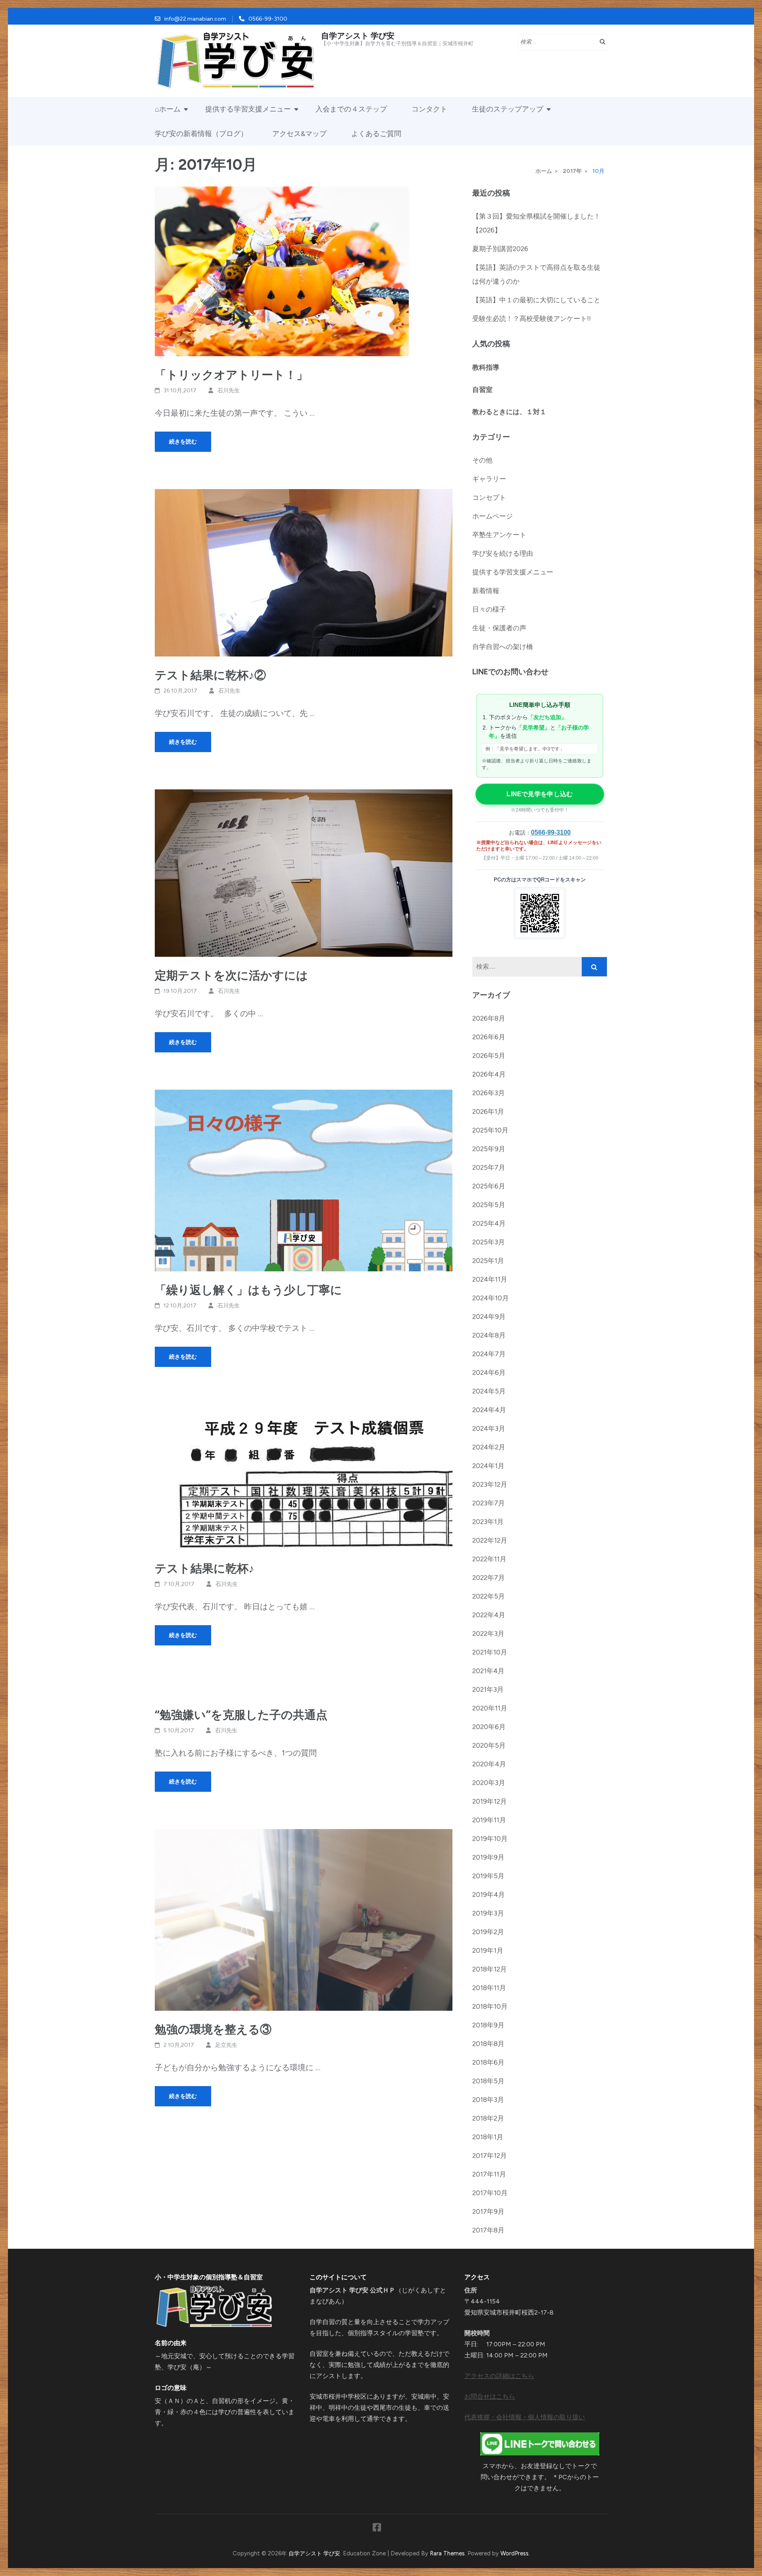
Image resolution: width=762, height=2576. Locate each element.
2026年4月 (489, 1074)
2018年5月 (488, 2081)
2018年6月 (488, 2062)
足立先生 (226, 2045)
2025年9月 (489, 1149)
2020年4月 (489, 1764)
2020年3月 (489, 1783)
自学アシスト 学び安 (358, 36)
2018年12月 (490, 1969)
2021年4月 (488, 1671)
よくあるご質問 (376, 134)
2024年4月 (489, 1410)
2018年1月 (488, 2137)
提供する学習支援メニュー (248, 109)
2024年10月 (491, 1298)
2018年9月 (488, 2025)
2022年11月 (489, 1559)
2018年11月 (489, 1988)
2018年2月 (488, 2118)
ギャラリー (489, 479)
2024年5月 (489, 1391)
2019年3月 (488, 1913)
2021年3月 (488, 1689)
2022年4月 (489, 1615)
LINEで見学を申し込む (540, 794)
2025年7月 (489, 1167)
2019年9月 (488, 1857)
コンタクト (429, 109)
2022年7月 (489, 1578)
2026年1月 (488, 1111)
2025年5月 (489, 1205)
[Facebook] (377, 2529)
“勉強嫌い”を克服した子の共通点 (241, 1715)
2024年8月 (489, 1335)
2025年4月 (489, 1223)
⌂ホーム (168, 109)
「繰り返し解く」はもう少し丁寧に (248, 1290)
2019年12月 (490, 1801)
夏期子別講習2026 (500, 249)
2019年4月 (489, 1895)
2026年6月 (489, 1037)
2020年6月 (489, 1727)
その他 (482, 460)
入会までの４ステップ (351, 109)
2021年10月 (490, 1652)
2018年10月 (490, 2006)
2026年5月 (489, 1056)
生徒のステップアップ (508, 109)
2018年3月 (488, 2100)
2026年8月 (489, 1018)
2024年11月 (490, 1279)
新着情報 (486, 591)
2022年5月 (489, 1596)
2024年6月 (489, 1372)
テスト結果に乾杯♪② (210, 675)
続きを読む (183, 442)
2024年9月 (489, 1317)
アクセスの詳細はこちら (499, 2376)
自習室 (482, 390)
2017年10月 (490, 2193)
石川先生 (229, 391)
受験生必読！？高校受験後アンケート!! (532, 319)
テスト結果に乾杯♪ (205, 1568)
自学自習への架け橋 (503, 647)
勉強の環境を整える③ (213, 2029)
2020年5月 (489, 1745)
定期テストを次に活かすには (231, 975)
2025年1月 (488, 1261)
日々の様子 (489, 609)
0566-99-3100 (268, 19)
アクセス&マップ (299, 134)
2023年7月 (489, 1503)
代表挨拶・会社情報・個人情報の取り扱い (525, 2417)
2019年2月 (488, 1932)
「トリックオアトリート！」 (231, 375)
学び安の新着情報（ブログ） (201, 134)
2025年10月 (490, 1130)
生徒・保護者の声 (499, 628)
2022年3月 (488, 1634)
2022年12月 (490, 1540)
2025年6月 (489, 1186)
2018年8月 (488, 2044)
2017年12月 (490, 2156)
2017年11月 (489, 2174)
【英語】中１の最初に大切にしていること (536, 300)
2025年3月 (489, 1242)
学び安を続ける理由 (503, 553)
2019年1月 (488, 1950)
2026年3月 (489, 1093)
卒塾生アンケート (499, 535)
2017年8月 (488, 2230)
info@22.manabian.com (195, 19)
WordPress (515, 2553)
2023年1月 (488, 1522)
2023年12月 (490, 1484)
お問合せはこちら (490, 2397)
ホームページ (493, 516)
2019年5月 (488, 1876)
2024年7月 (489, 1354)
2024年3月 (489, 1428)
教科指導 (486, 367)
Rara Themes (447, 2553)
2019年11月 (489, 1820)
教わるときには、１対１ (509, 412)
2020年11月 (490, 1708)
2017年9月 (488, 2211)
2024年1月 (488, 1466)
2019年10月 (490, 1839)
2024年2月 (489, 1447)
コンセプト (489, 497)
